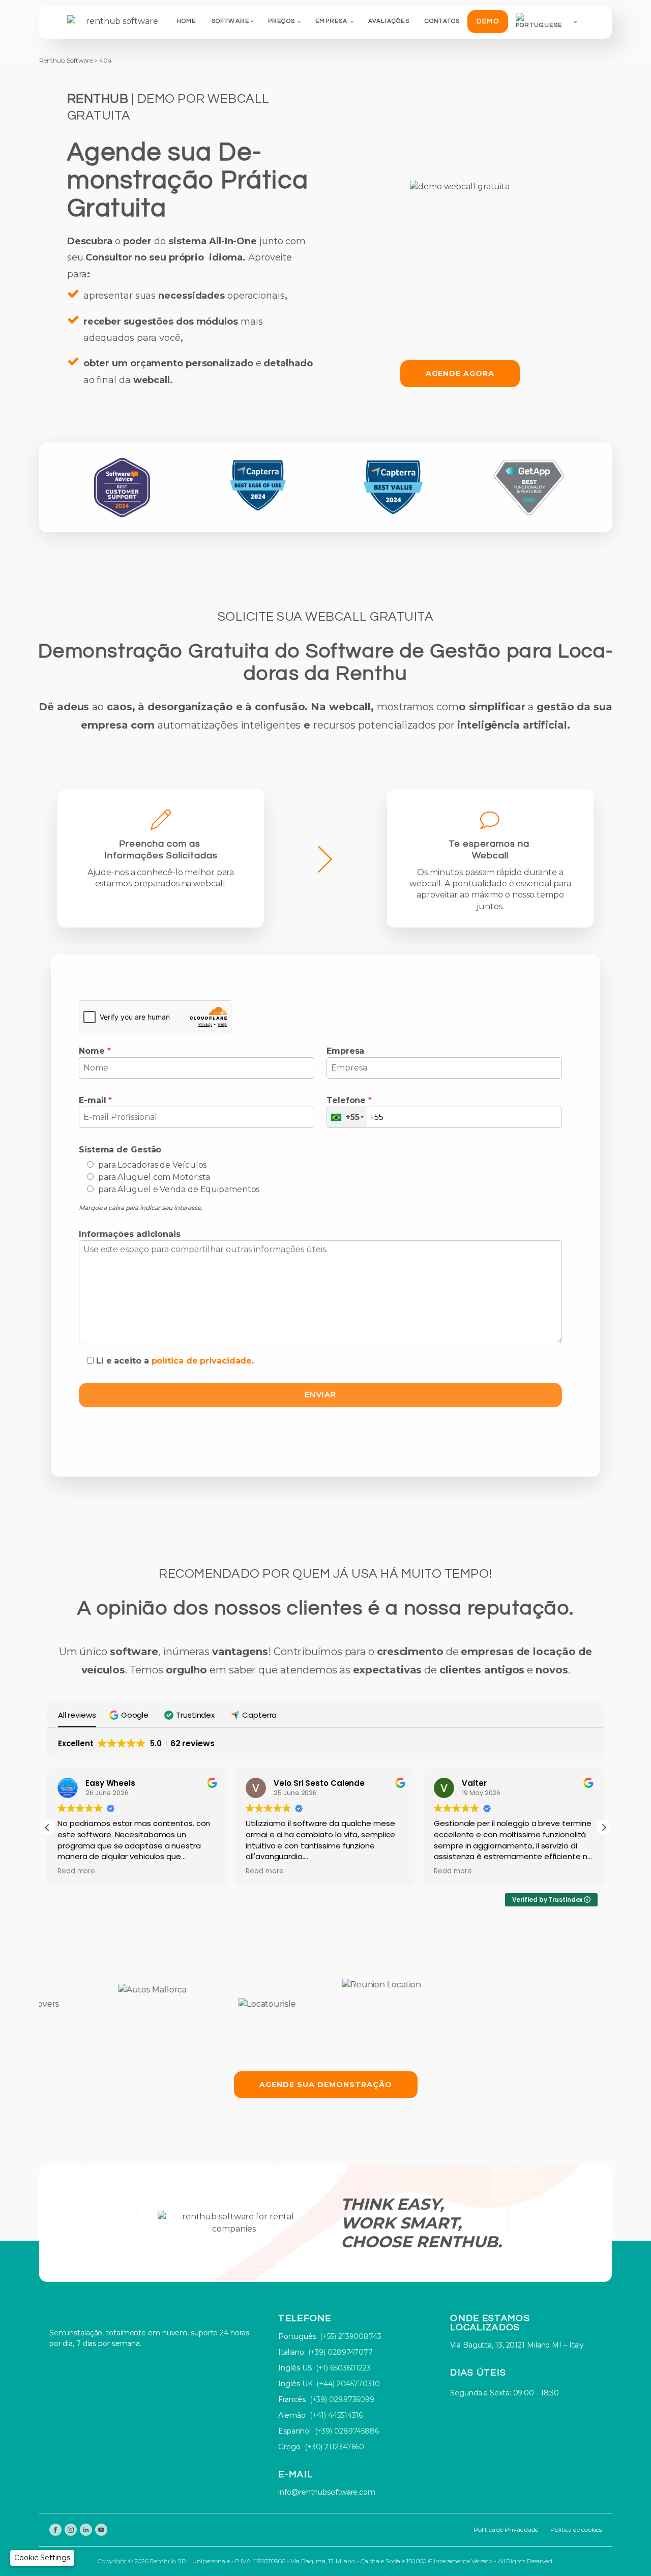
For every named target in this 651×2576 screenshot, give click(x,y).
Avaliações (389, 21)
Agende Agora (460, 373)
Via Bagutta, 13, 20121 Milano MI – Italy (517, 2345)
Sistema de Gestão (120, 1150)
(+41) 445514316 (336, 2415)
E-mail (95, 1100)
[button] (130, 1715)
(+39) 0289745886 (347, 2431)
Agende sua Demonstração (326, 2085)
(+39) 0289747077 (341, 2352)
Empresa (331, 21)
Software (231, 21)
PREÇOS (282, 21)
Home (186, 21)
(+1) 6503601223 (343, 2368)
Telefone (349, 1100)
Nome (95, 1051)
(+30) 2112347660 (334, 2447)
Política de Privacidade (506, 2529)
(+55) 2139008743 (350, 2336)
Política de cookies (576, 2529)
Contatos (442, 21)
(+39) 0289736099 (342, 2399)
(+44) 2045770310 (348, 2384)
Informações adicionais (130, 1234)
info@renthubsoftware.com (327, 2492)
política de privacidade (202, 1361)
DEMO (488, 21)
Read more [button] (76, 1871)
